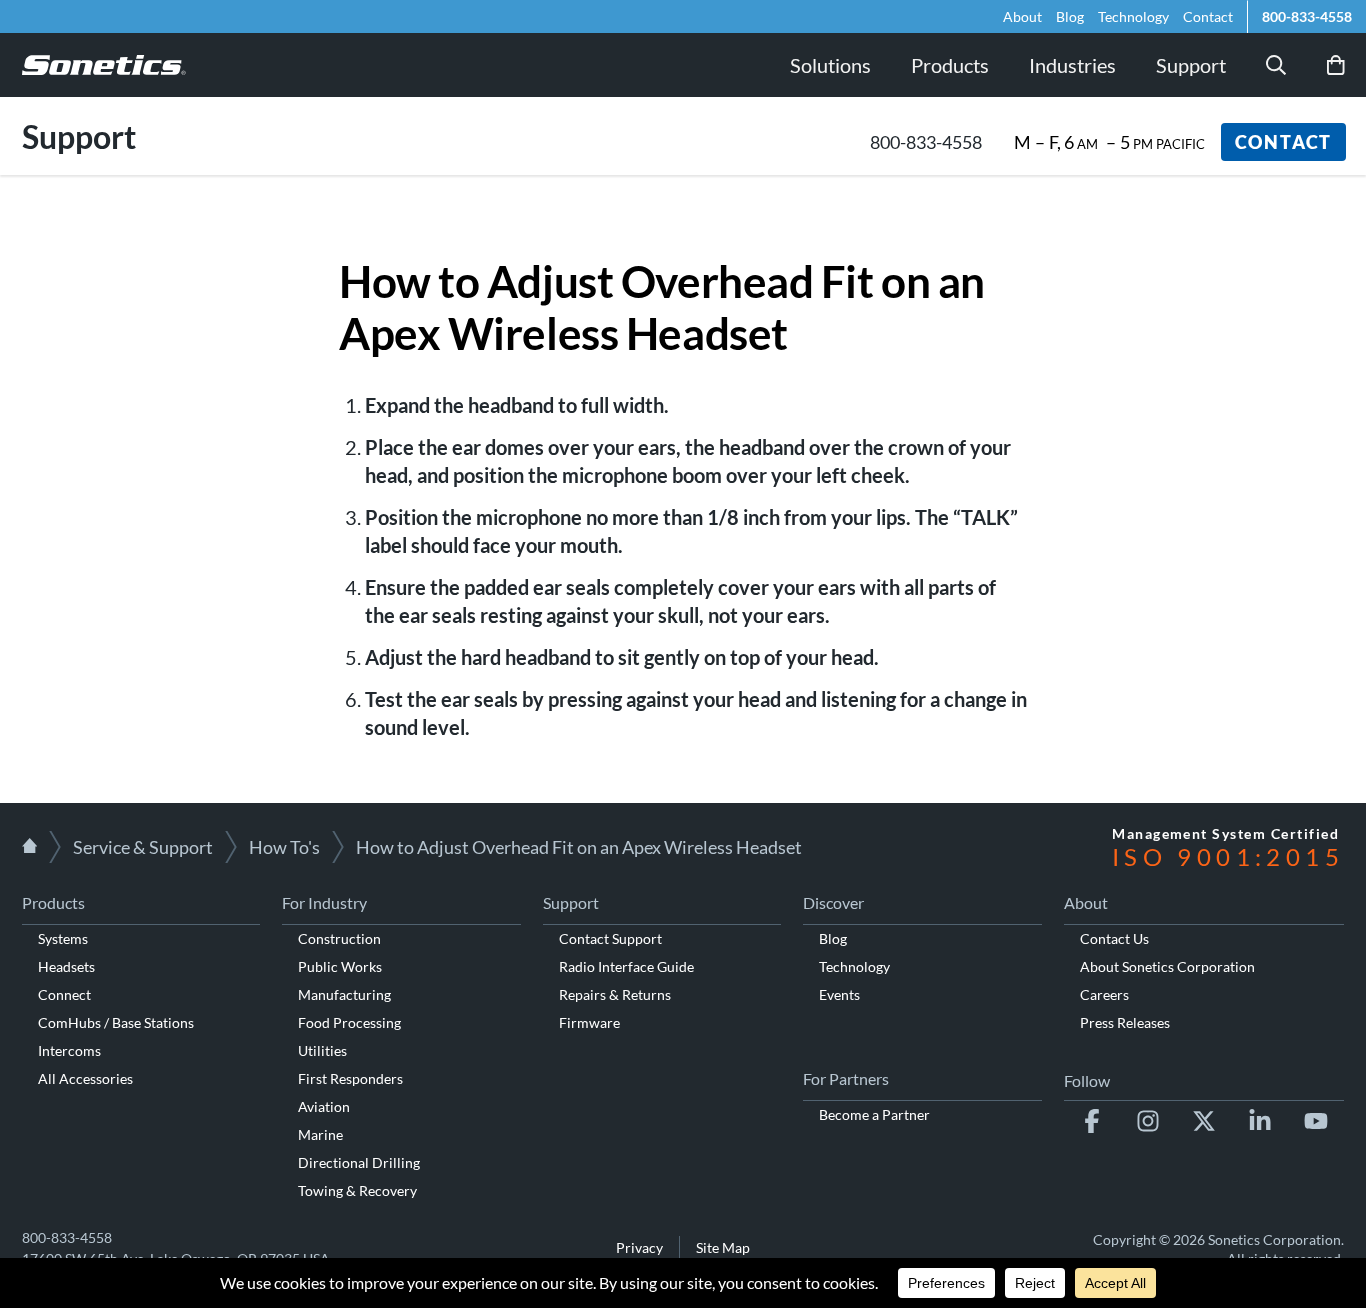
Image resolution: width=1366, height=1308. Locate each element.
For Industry (324, 902)
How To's (284, 847)
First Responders (350, 1078)
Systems (63, 938)
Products (53, 902)
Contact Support (610, 938)
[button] (1276, 65)
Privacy (639, 1247)
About (1022, 16)
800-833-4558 (1307, 16)
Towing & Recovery (357, 1190)
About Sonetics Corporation (1167, 966)
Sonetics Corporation (1274, 1239)
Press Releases (1125, 1022)
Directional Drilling (359, 1162)
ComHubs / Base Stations (116, 1022)
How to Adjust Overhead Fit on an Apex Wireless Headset (579, 847)
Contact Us (1114, 938)
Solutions (830, 65)
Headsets (66, 966)
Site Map (723, 1247)
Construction (339, 938)
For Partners (846, 1078)
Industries (1072, 65)
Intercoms (69, 1050)
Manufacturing (344, 994)
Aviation (324, 1106)
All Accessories (85, 1078)
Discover (833, 902)
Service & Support (143, 847)
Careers (1104, 994)
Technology (1133, 16)
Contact (1208, 16)
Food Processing (349, 1022)
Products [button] (950, 65)
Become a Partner (874, 1114)
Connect (64, 994)
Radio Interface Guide (626, 966)
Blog (1070, 16)
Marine (320, 1134)
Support (1191, 65)
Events (839, 994)
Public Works (340, 966)
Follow (1087, 1080)
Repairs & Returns (615, 994)
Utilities (322, 1050)
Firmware (589, 1022)
